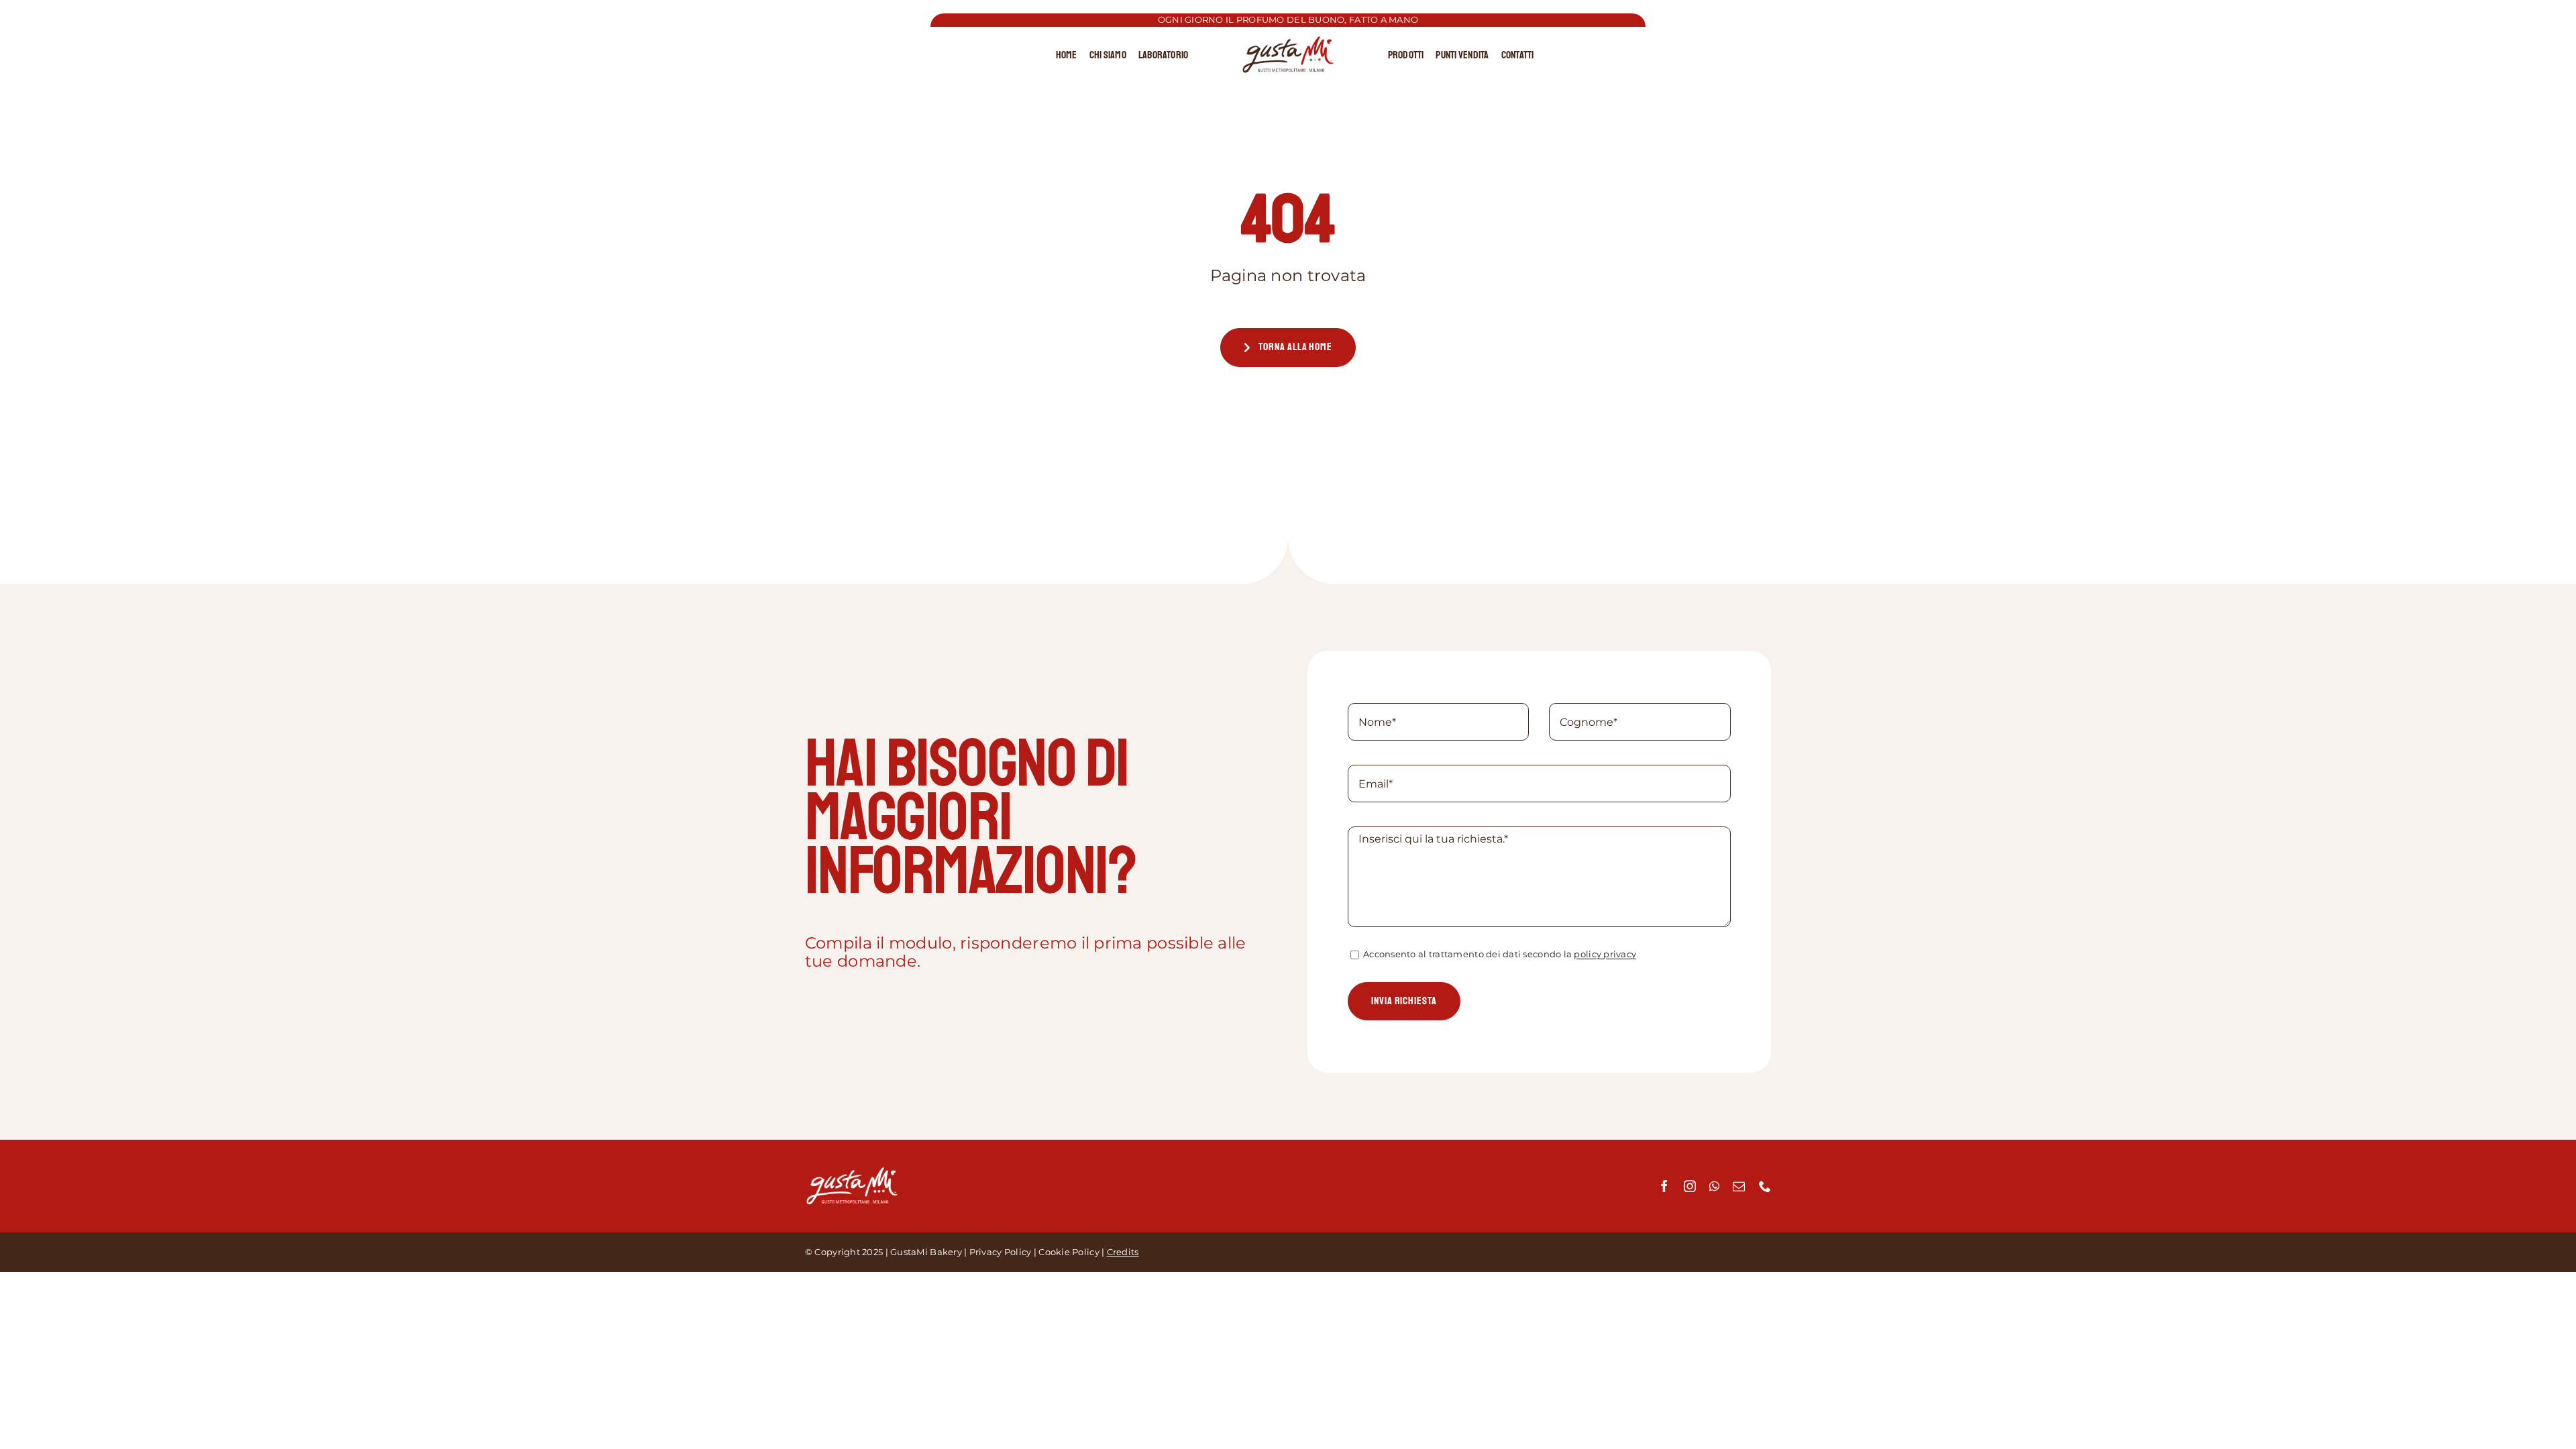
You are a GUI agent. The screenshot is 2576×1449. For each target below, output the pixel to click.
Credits (1123, 1252)
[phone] (1765, 1186)
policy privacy (1605, 954)
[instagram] (1690, 1186)
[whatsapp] (1714, 1186)
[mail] (1739, 1186)
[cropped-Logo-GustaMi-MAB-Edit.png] (1288, 42)
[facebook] (1664, 1186)
